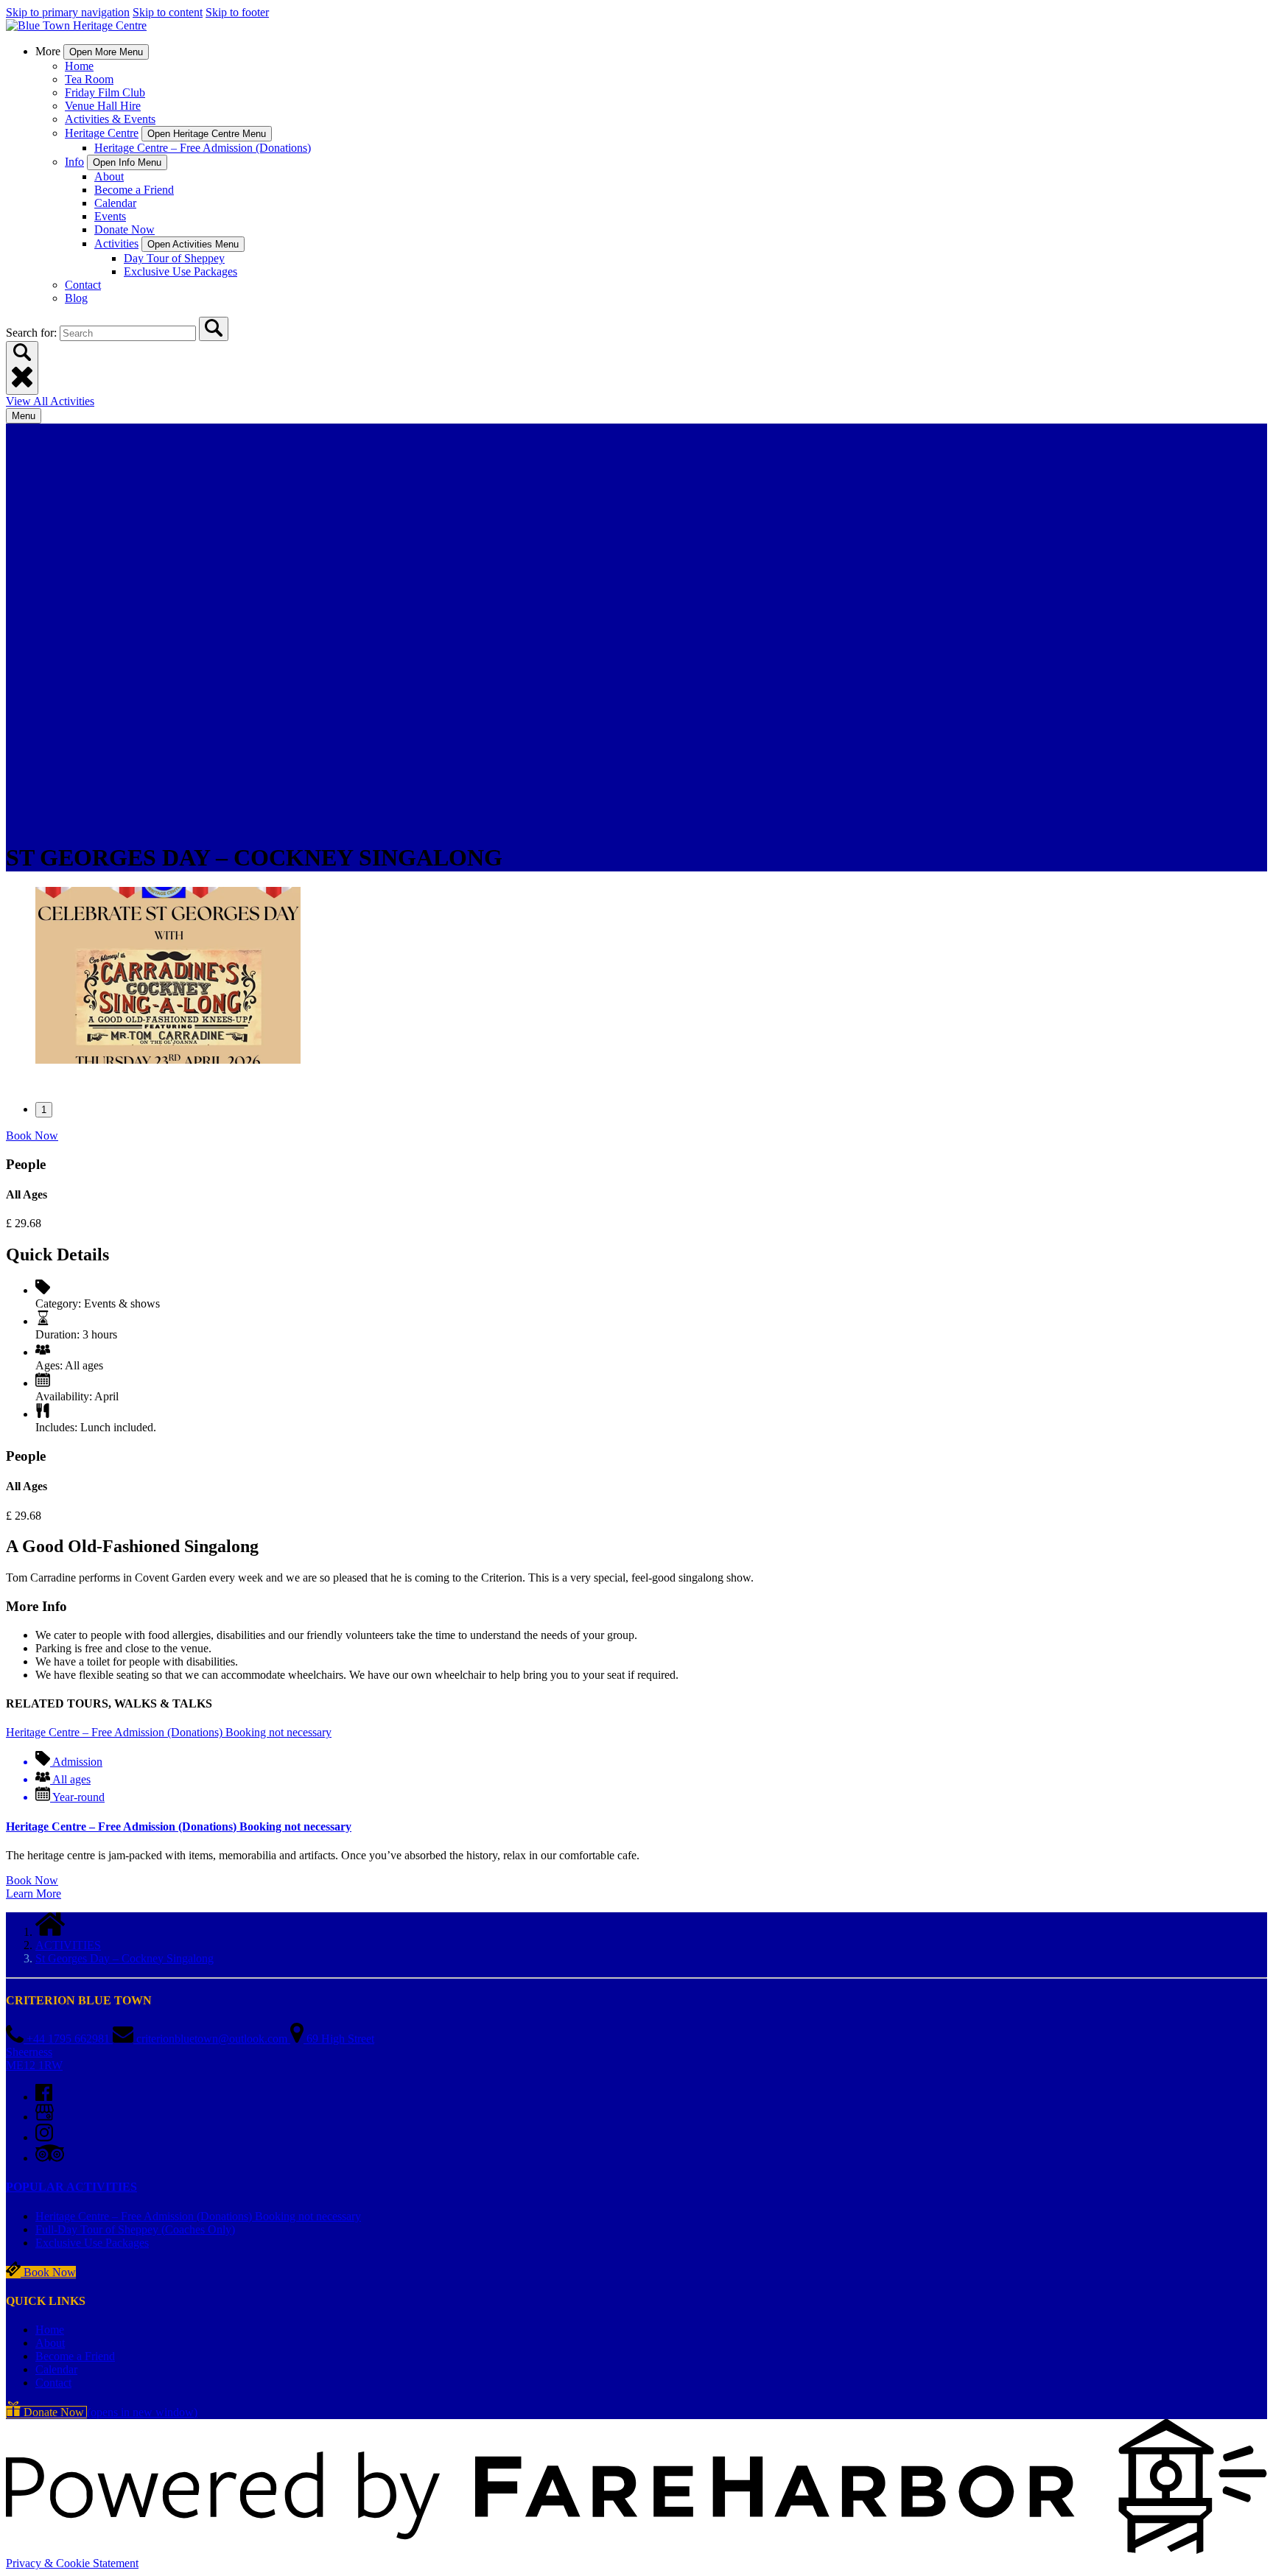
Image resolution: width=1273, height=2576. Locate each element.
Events (110, 216)
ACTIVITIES (68, 1945)
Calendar (115, 203)
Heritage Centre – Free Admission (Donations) (203, 148)
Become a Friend (134, 190)
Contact (83, 285)
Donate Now (125, 229)
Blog (76, 298)
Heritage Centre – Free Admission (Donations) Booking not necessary (179, 1826)
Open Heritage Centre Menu (207, 134)
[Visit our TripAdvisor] (50, 2158)
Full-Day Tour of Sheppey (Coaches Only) (135, 2229)
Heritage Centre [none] (102, 133)
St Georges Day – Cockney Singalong (125, 1958)
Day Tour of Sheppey (174, 258)
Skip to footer (237, 12)
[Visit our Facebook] (44, 2097)
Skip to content (168, 12)
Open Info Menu (127, 162)
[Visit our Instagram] (44, 2137)
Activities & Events (110, 119)
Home (79, 66)
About (109, 176)
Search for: (33, 333)
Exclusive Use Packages (180, 271)
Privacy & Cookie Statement (72, 2563)
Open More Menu (106, 52)
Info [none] (74, 162)
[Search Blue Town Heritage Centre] (214, 329)
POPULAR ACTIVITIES (71, 2187)
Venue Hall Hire (103, 106)
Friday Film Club (105, 92)
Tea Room (89, 79)
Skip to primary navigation (68, 12)
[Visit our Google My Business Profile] (45, 2117)
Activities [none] (116, 243)
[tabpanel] (636, 977)
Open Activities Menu (193, 244)
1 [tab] (44, 1110)
